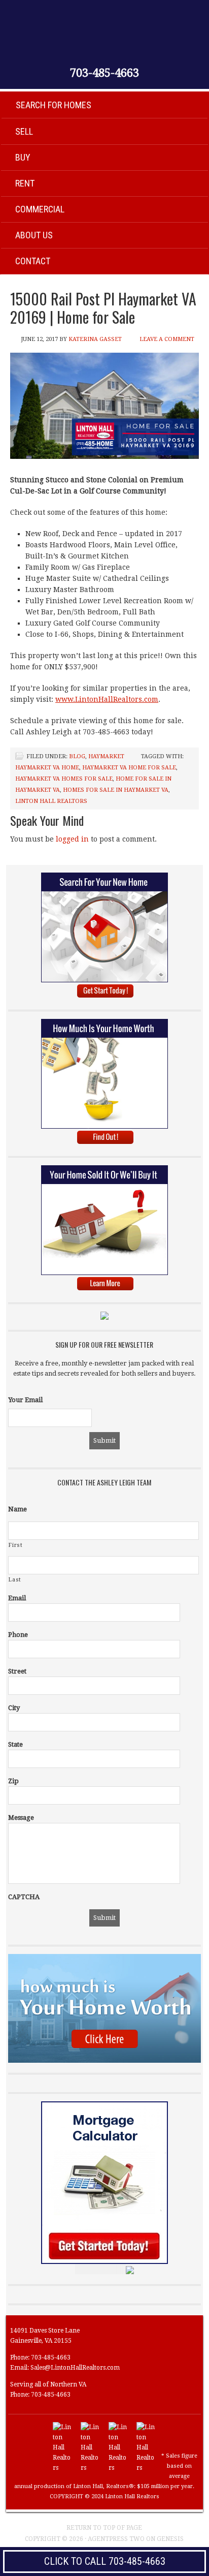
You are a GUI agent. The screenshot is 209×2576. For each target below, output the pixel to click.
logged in (72, 839)
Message (21, 1818)
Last (15, 1580)
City (14, 1708)
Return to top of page (104, 2528)
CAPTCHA (24, 1897)
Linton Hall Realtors (51, 801)
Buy (23, 157)
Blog (77, 756)
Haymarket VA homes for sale (64, 779)
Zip (13, 1781)
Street (17, 1671)
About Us (34, 235)
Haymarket (106, 756)
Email (17, 1598)
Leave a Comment (167, 339)
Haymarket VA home (47, 768)
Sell (24, 131)
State (15, 1744)
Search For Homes (54, 105)
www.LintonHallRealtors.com (107, 699)
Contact (33, 261)
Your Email (25, 1400)
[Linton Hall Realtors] (63, 2468)
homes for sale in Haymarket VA (116, 790)
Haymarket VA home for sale (129, 768)
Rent (25, 183)
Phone (18, 1635)
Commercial (40, 209)
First (15, 1545)
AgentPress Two (116, 2539)
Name (18, 1509)
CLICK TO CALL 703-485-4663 (105, 2561)
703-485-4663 (104, 73)
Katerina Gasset (95, 339)
